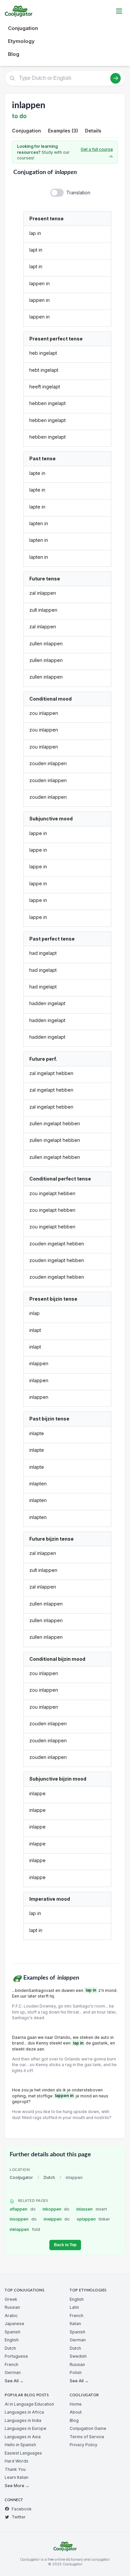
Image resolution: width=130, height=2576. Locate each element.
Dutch (49, 2177)
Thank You (15, 2469)
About (76, 2412)
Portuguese (16, 2356)
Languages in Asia (23, 2437)
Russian (12, 2307)
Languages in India (23, 2420)
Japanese (14, 2324)
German (13, 2372)
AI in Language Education (29, 2404)
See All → (14, 2381)
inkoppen (56, 2209)
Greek (11, 2299)
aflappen (23, 2209)
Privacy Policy (83, 2445)
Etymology (21, 41)
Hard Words (16, 2461)
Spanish (12, 2332)
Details (93, 131)
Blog (14, 54)
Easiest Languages (23, 2453)
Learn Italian (16, 2477)
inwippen (57, 2219)
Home (76, 2404)
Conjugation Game (88, 2428)
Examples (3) (63, 131)
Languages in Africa (24, 2412)
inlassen (92, 2209)
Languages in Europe (25, 2428)
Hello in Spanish (20, 2445)
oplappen (93, 2219)
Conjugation (23, 28)
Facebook (22, 2509)
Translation (78, 193)
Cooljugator (21, 2177)
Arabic (11, 2316)
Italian (75, 2324)
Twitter (19, 2517)
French (11, 2364)
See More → (17, 2486)
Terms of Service (87, 2437)
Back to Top (65, 2245)
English (12, 2340)
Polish (76, 2372)
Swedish (78, 2356)
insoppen (23, 2219)
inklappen (25, 2229)
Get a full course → (97, 152)
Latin (74, 2307)
